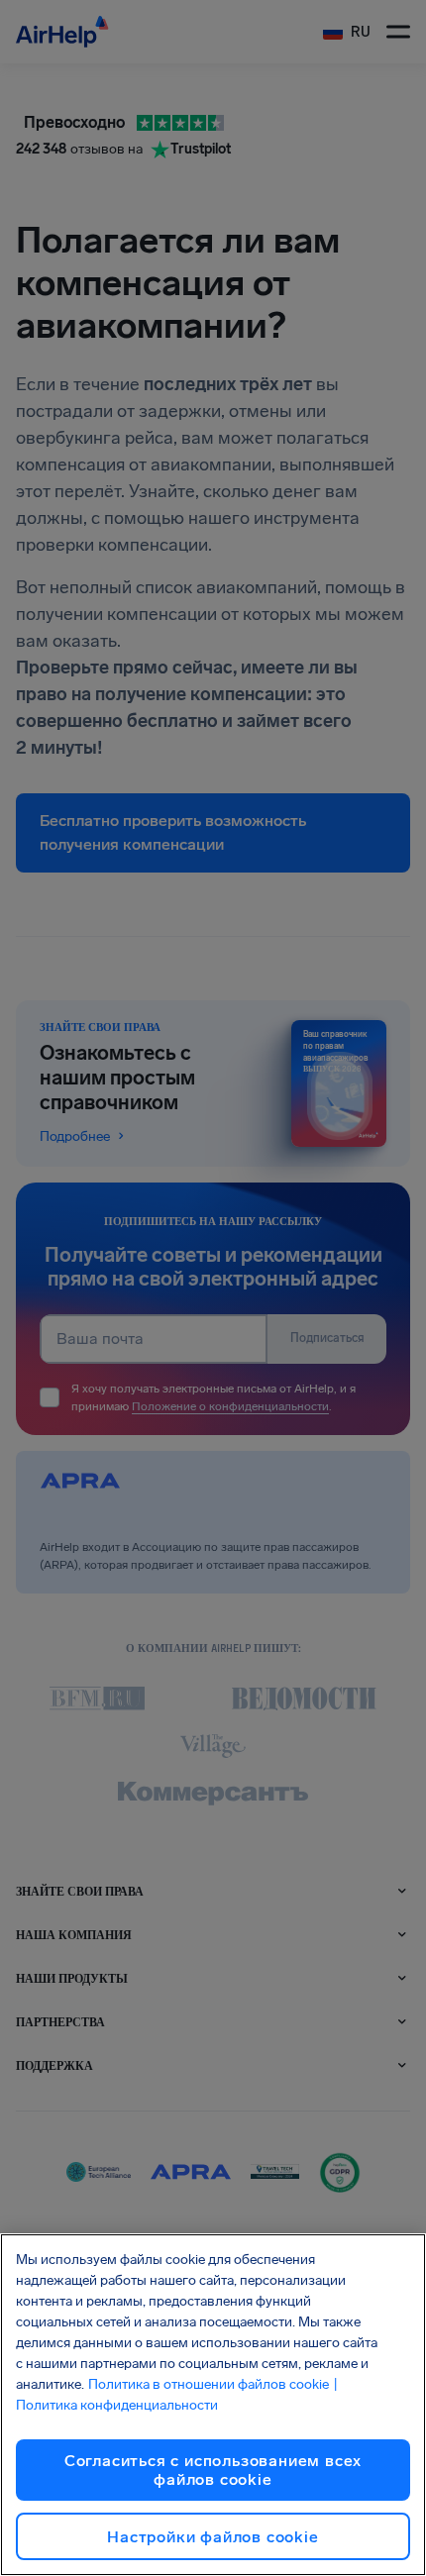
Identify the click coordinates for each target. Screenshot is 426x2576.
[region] (213, 2405)
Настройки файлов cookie (213, 2537)
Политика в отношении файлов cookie (209, 2384)
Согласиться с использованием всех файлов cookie (213, 2470)
